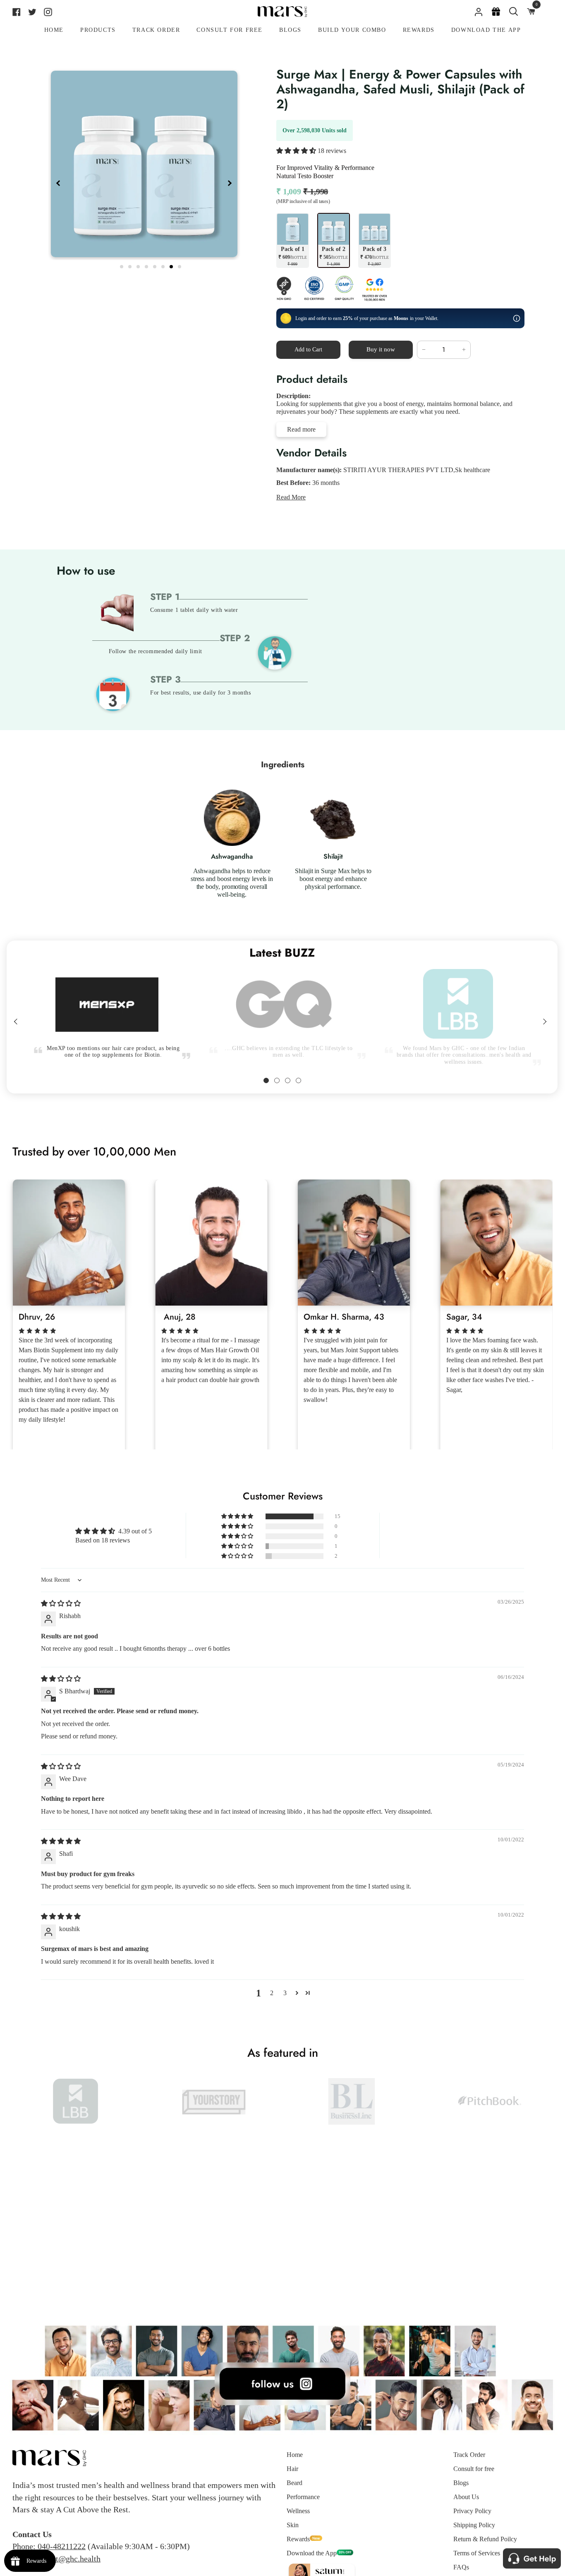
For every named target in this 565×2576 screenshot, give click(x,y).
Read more (301, 429)
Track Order (469, 2455)
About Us (466, 2497)
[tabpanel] (144, 164)
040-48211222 (62, 2546)
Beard (294, 2483)
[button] (297, 151)
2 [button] (272, 1993)
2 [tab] (131, 265)
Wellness (298, 2511)
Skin (293, 2525)
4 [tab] (147, 265)
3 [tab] (139, 265)
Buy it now (381, 349)
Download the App (312, 2553)
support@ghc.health (67, 2559)
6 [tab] (164, 265)
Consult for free (474, 2469)
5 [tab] (156, 265)
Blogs (461, 2483)
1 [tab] (122, 265)
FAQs (461, 2567)
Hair (292, 2469)
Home (295, 2455)
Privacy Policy (472, 2511)
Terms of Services (477, 2553)
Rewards (298, 2539)
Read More (291, 497)
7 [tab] (172, 265)
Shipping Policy (474, 2525)
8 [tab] (180, 265)
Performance (303, 2497)
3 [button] (285, 1993)
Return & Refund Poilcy (485, 2539)
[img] (61, 1603)
